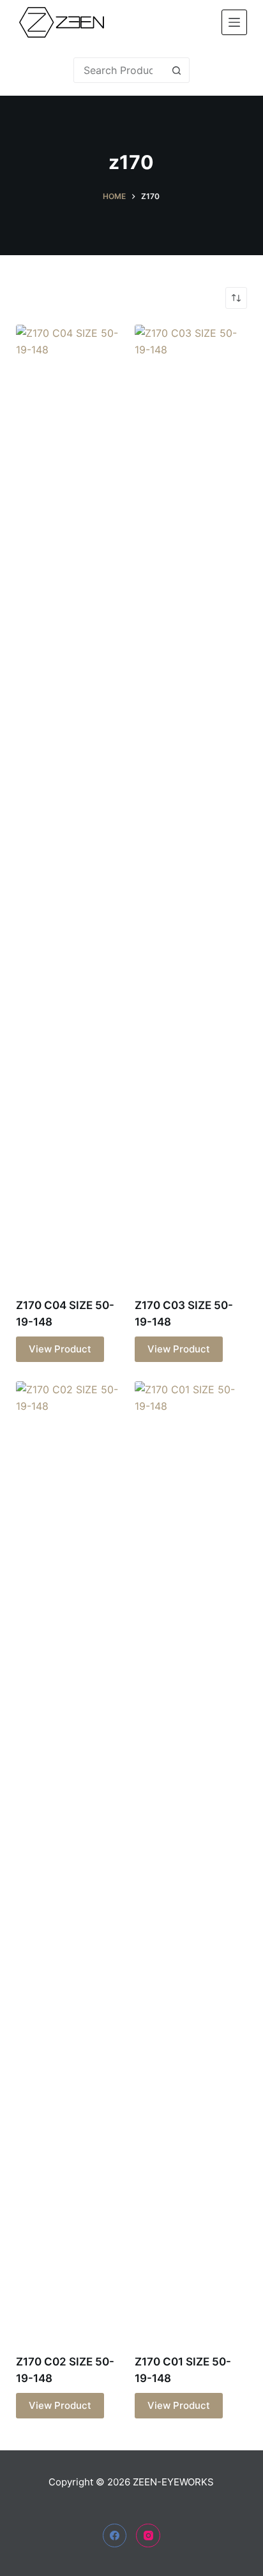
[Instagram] (148, 2536)
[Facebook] (115, 2536)
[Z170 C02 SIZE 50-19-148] (72, 1860)
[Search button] (177, 70)
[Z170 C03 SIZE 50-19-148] (191, 803)
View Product (60, 1349)
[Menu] (234, 22)
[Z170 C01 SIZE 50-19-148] (191, 1860)
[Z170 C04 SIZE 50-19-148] (72, 803)
